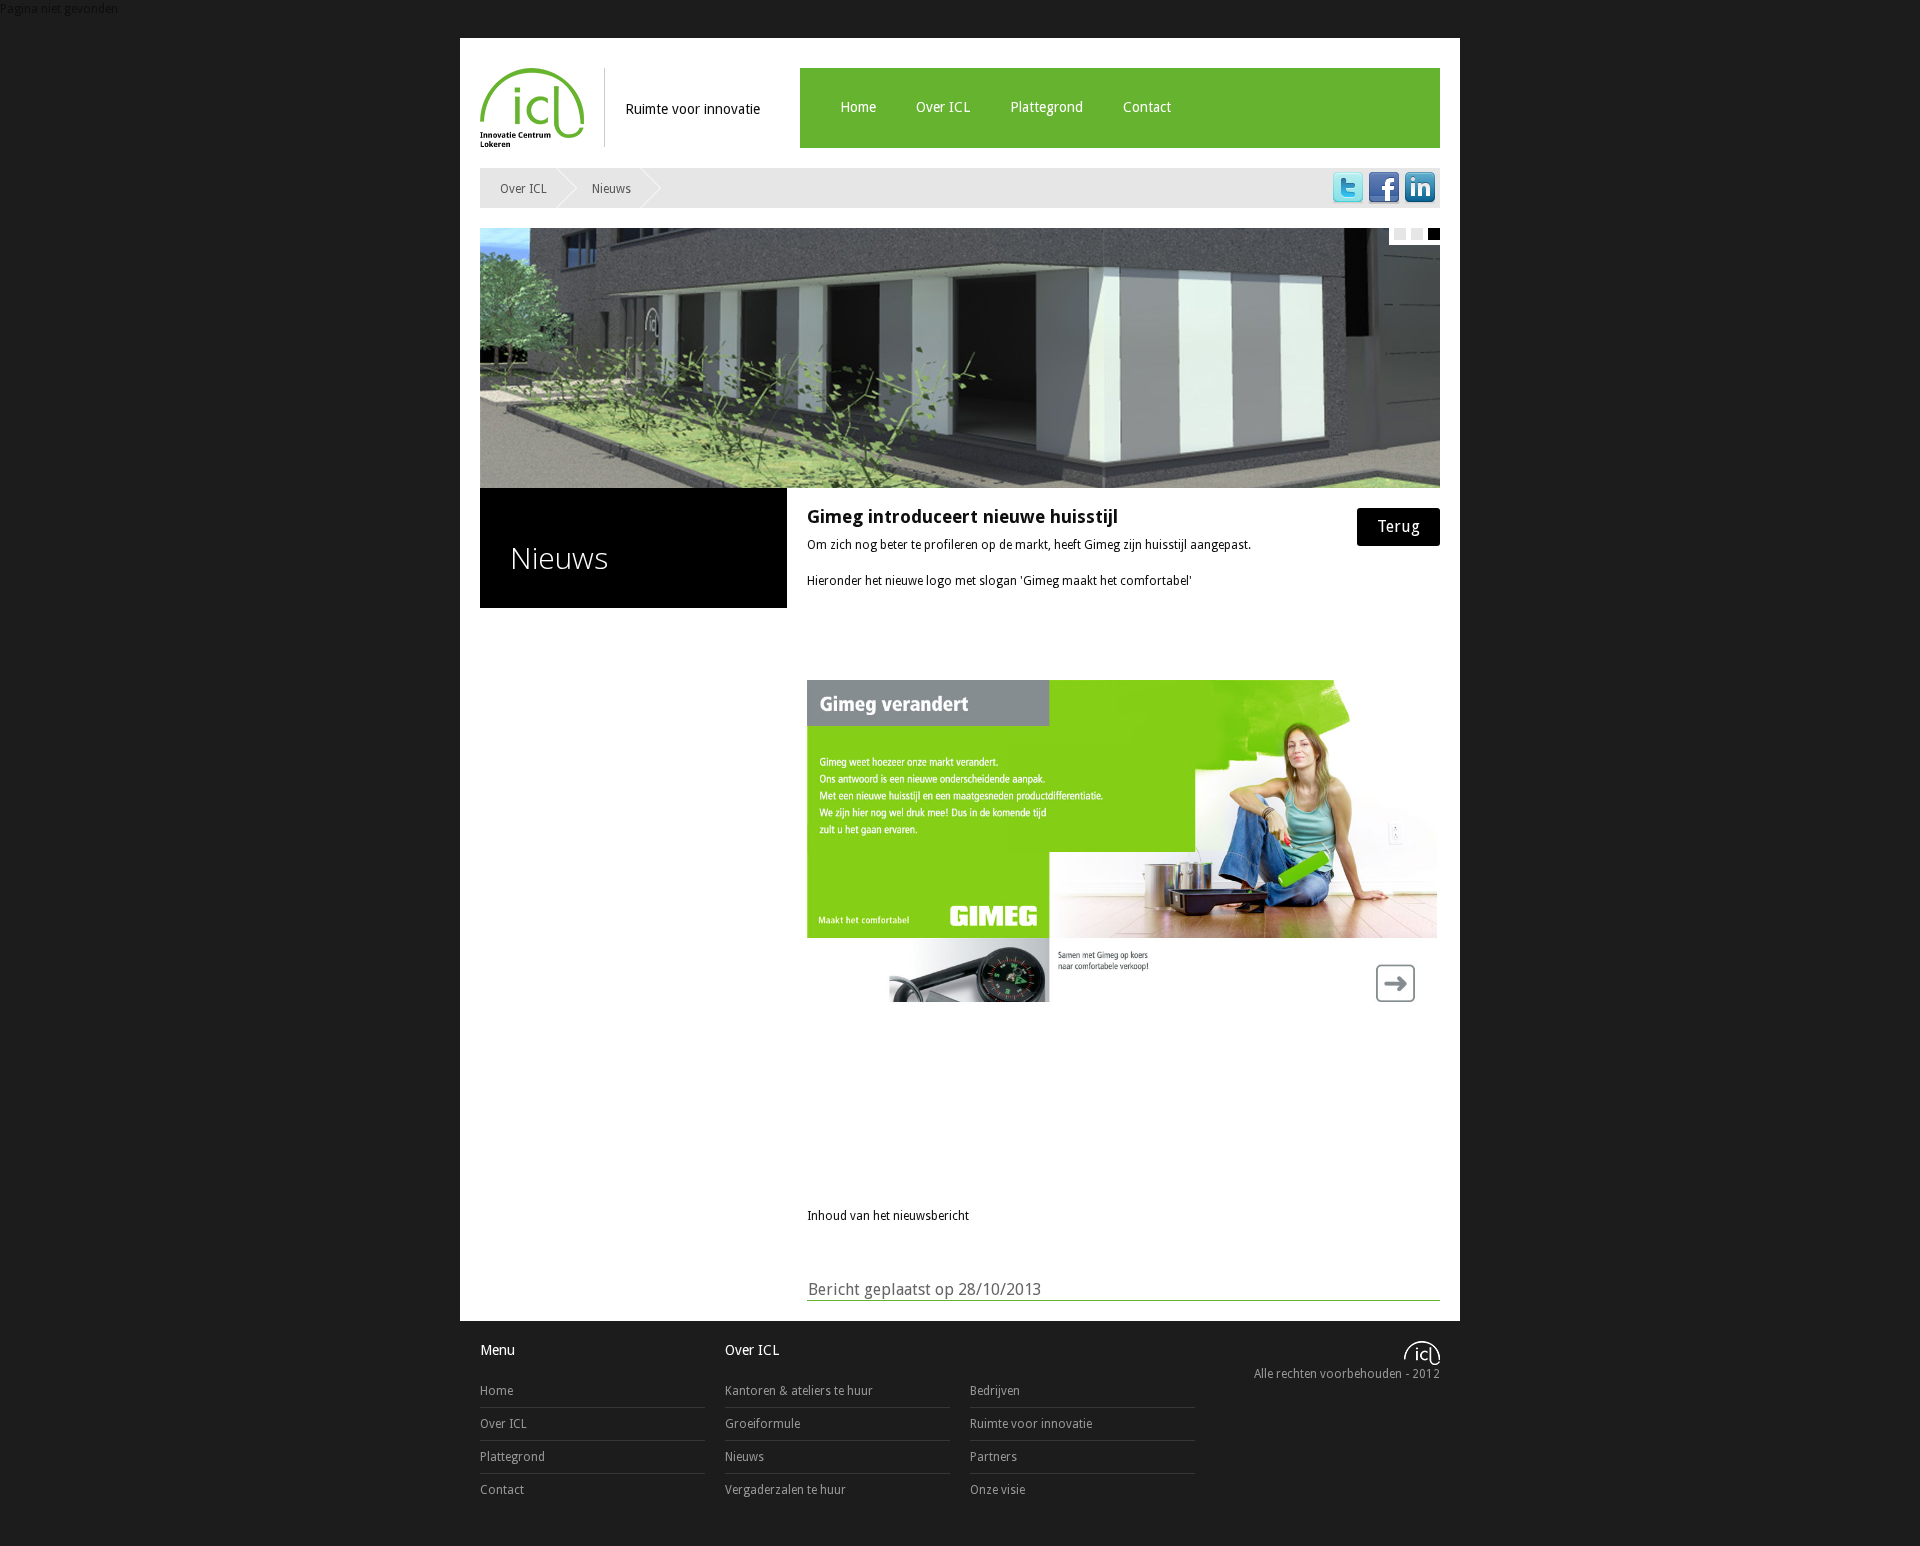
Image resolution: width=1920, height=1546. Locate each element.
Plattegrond (1046, 107)
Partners (993, 1457)
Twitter (1348, 188)
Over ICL (943, 107)
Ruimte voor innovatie (1031, 1424)
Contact (1147, 107)
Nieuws (611, 189)
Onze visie (997, 1490)
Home (858, 107)
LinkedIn (1420, 188)
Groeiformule (762, 1424)
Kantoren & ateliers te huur (799, 1391)
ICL (532, 107)
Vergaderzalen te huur (785, 1490)
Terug (1398, 526)
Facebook (1384, 188)
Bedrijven (995, 1391)
